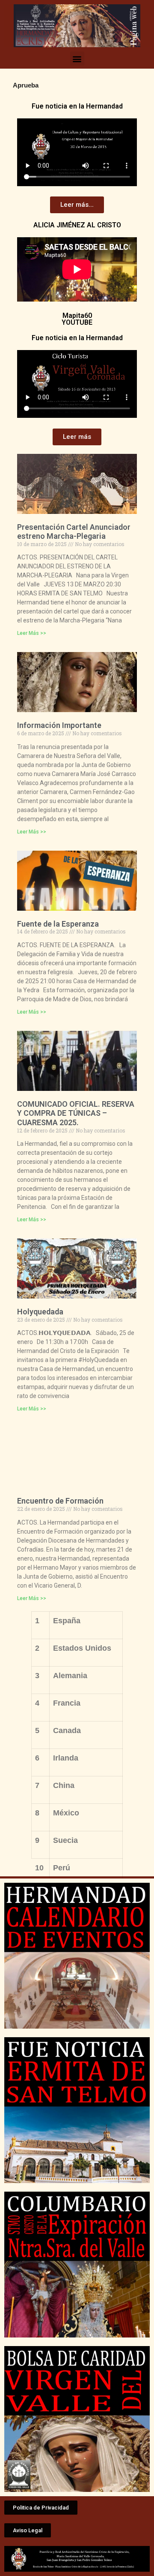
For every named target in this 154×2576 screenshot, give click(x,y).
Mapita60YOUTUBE (77, 319)
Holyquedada (40, 1312)
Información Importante (59, 725)
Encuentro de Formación (60, 1501)
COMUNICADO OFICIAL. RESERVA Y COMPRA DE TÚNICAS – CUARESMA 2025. (76, 1113)
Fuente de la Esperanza (58, 924)
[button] (77, 59)
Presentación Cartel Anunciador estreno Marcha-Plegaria (74, 532)
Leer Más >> (32, 633)
